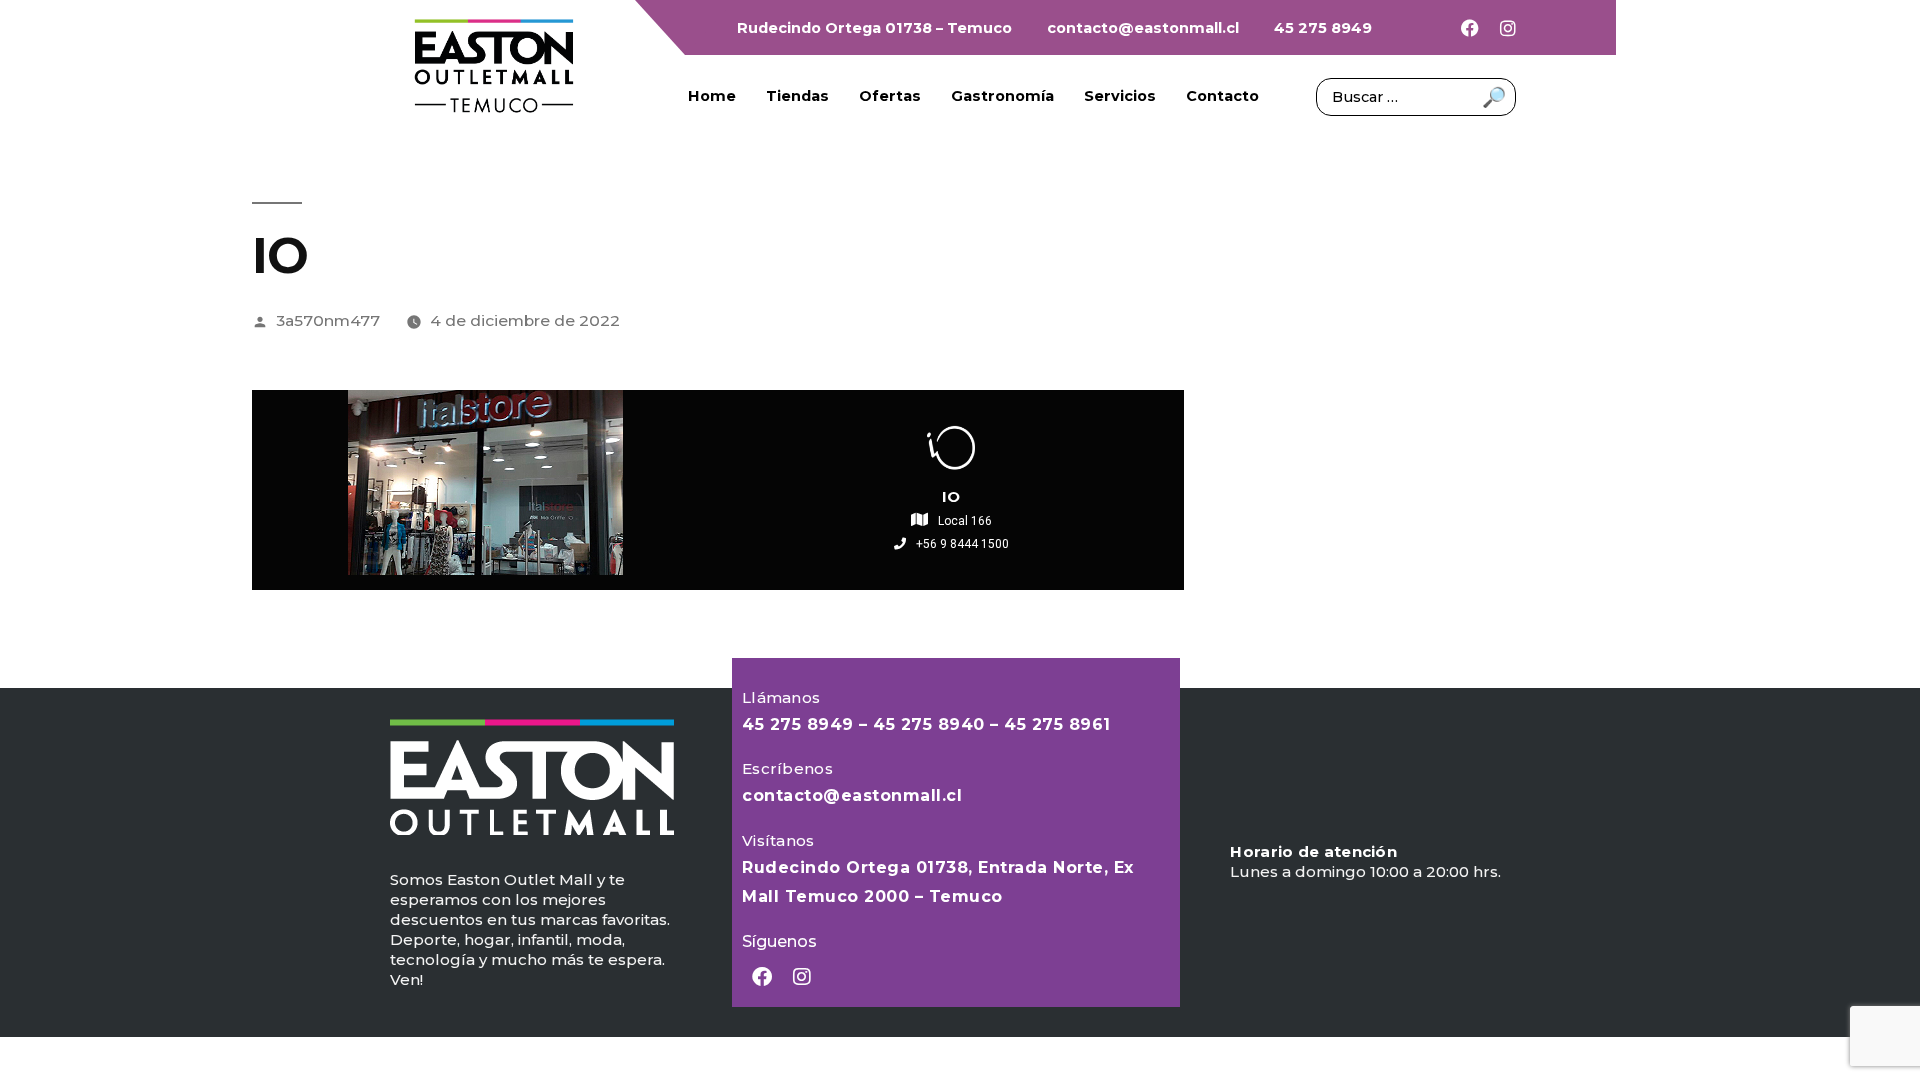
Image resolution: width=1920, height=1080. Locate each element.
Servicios (1120, 96)
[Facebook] (1470, 28)
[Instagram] (1508, 28)
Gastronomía (1002, 96)
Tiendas (797, 96)
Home (712, 96)
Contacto (1222, 96)
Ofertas (890, 96)
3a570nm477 (328, 320)
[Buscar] (1416, 95)
